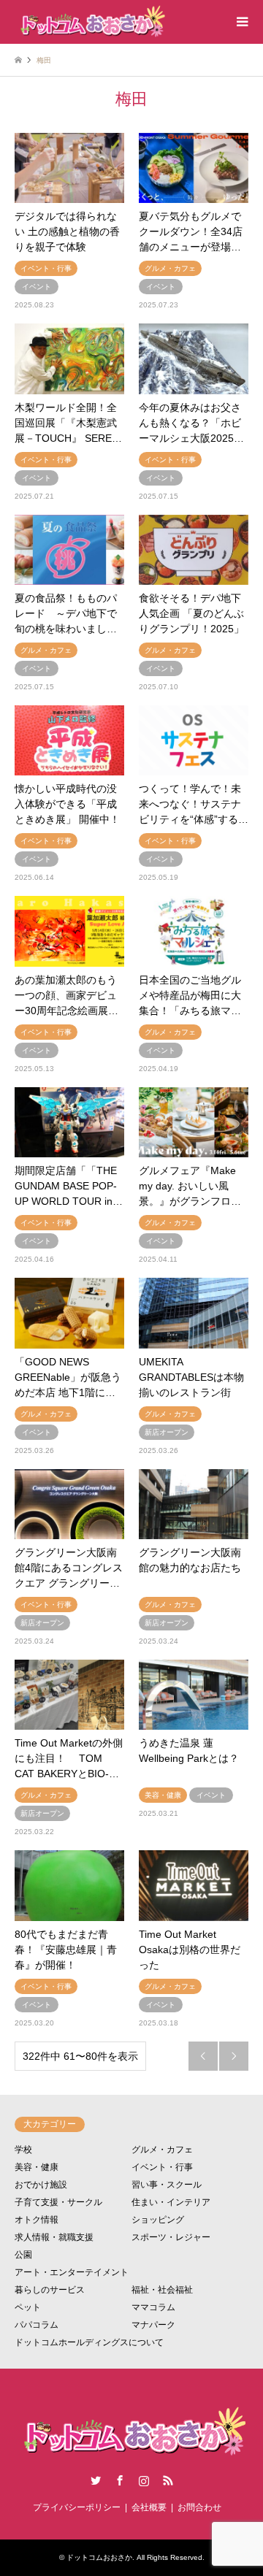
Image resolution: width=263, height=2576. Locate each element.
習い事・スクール (167, 2185)
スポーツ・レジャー (171, 2237)
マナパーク (153, 2325)
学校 (23, 2150)
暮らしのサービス (50, 2290)
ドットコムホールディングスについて (89, 2342)
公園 (23, 2255)
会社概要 (149, 2507)
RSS (168, 2480)
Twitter (96, 2480)
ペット (28, 2307)
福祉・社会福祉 (162, 2290)
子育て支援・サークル (58, 2202)
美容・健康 (37, 2167)
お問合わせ (199, 2507)
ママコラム (153, 2307)
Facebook (120, 2480)
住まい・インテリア (171, 2202)
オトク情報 (37, 2220)
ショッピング (158, 2220)
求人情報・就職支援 (54, 2237)
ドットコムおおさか (99, 2557)
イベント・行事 (162, 2167)
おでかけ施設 (41, 2185)
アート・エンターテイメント (72, 2272)
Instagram (144, 2480)
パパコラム (37, 2325)
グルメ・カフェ (162, 2150)
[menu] (241, 22)
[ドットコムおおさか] (91, 22)
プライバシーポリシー (77, 2507)
